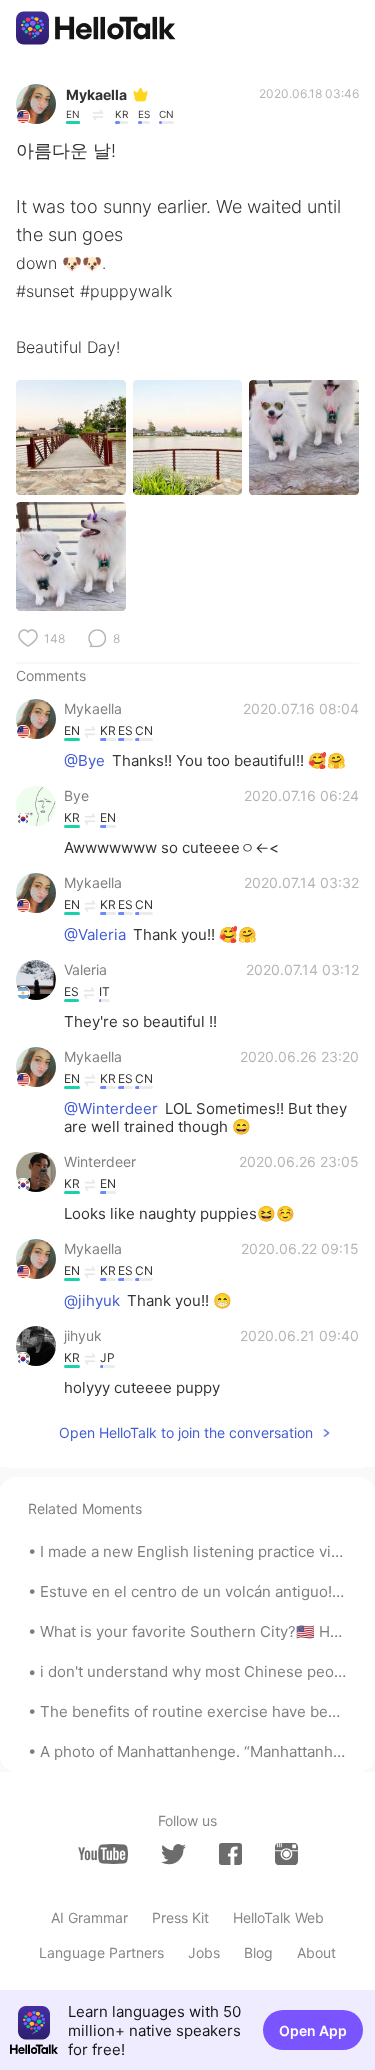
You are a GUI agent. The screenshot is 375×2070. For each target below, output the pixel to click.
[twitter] (173, 1854)
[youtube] (103, 1854)
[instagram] (286, 1854)
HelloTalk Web (278, 1917)
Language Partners (101, 1952)
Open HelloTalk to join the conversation (186, 1432)
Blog (258, 1952)
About (316, 1952)
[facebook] (230, 1854)
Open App (313, 2030)
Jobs (204, 1952)
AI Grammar (89, 1917)
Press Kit (180, 1917)
